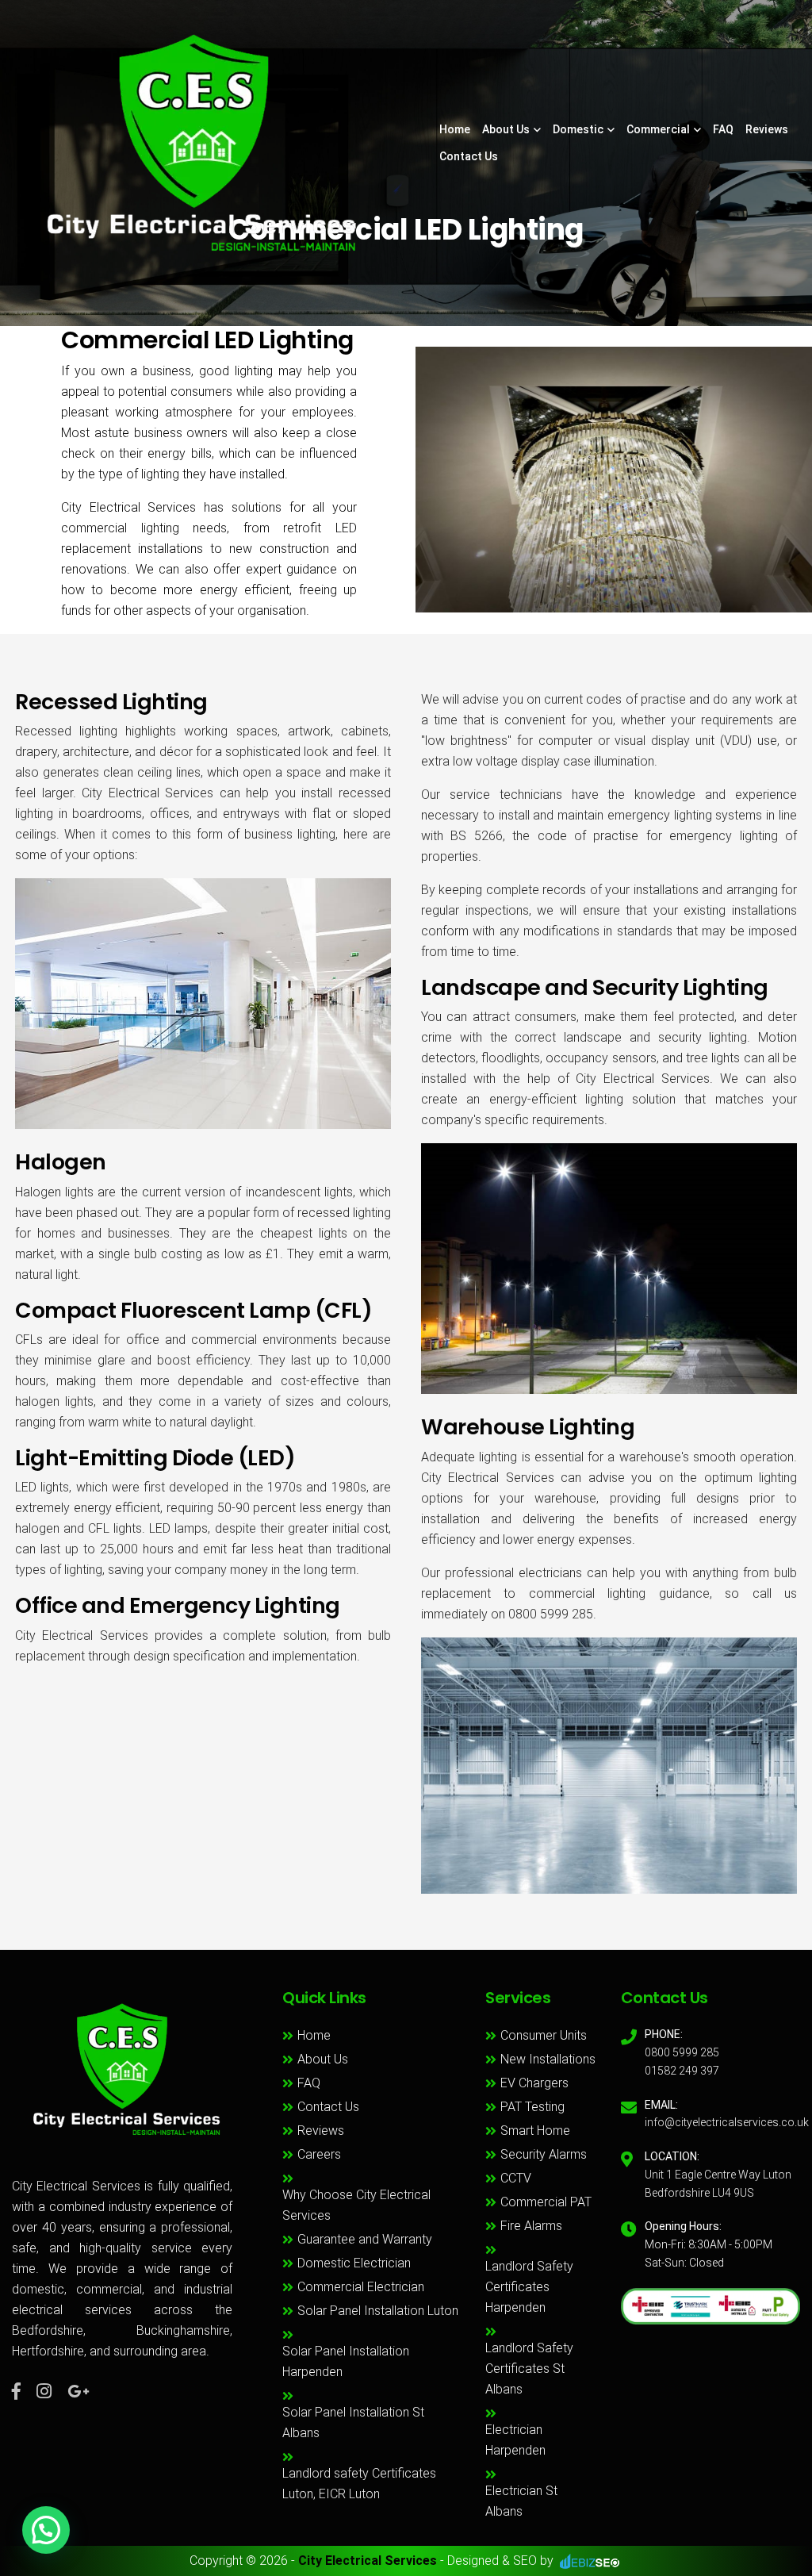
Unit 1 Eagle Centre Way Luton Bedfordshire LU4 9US (718, 2184)
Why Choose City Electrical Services (356, 2205)
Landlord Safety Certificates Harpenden (529, 2287)
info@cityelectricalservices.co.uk (727, 2122)
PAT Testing (532, 2107)
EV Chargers (534, 2083)
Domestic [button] (578, 129)
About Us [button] (506, 129)
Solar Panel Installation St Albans (353, 2422)
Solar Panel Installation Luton (378, 2311)
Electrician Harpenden (515, 2440)
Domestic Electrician (354, 2263)
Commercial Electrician (361, 2287)
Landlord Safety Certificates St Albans (529, 2369)
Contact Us (469, 156)
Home (455, 129)
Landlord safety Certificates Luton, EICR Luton (359, 2484)
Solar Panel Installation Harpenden (346, 2361)
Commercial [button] (658, 129)
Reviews (767, 129)
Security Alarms (544, 2154)
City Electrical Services (368, 2561)
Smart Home (535, 2131)
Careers (319, 2154)
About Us (323, 2059)
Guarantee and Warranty (365, 2239)
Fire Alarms (531, 2226)
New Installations (548, 2059)
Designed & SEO (492, 2561)
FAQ (723, 129)
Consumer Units (544, 2035)
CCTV (516, 2178)
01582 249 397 (682, 2071)
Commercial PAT (546, 2202)
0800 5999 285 (682, 2052)
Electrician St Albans (521, 2501)
